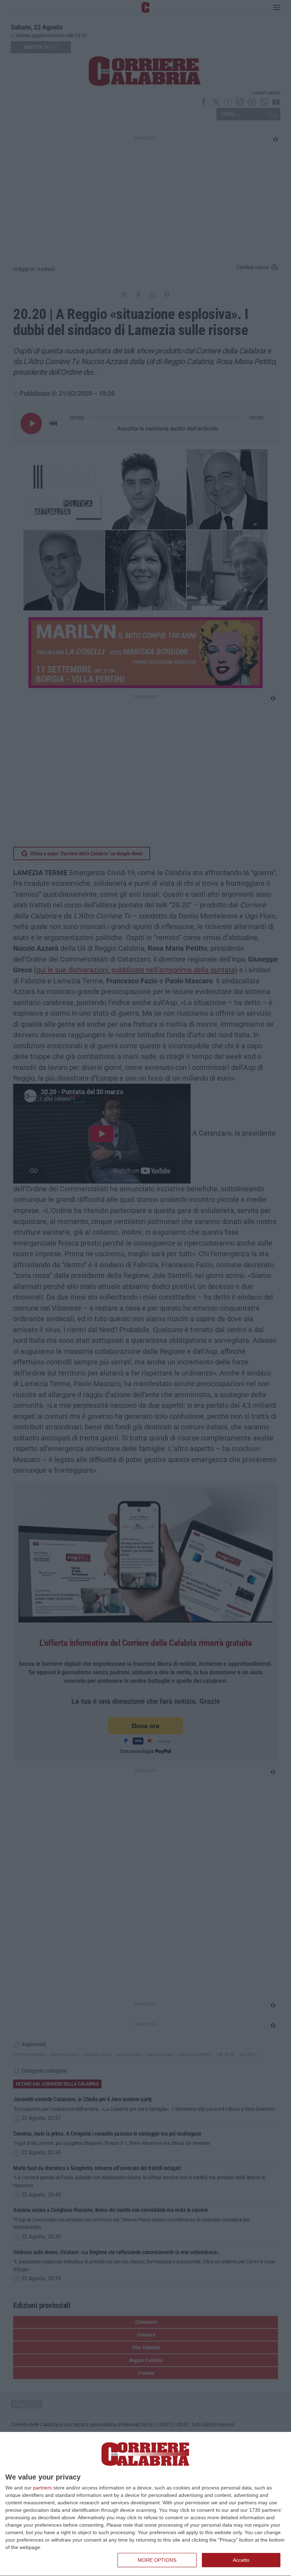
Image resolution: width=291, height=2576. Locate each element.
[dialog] (145, 2504)
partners (42, 2488)
